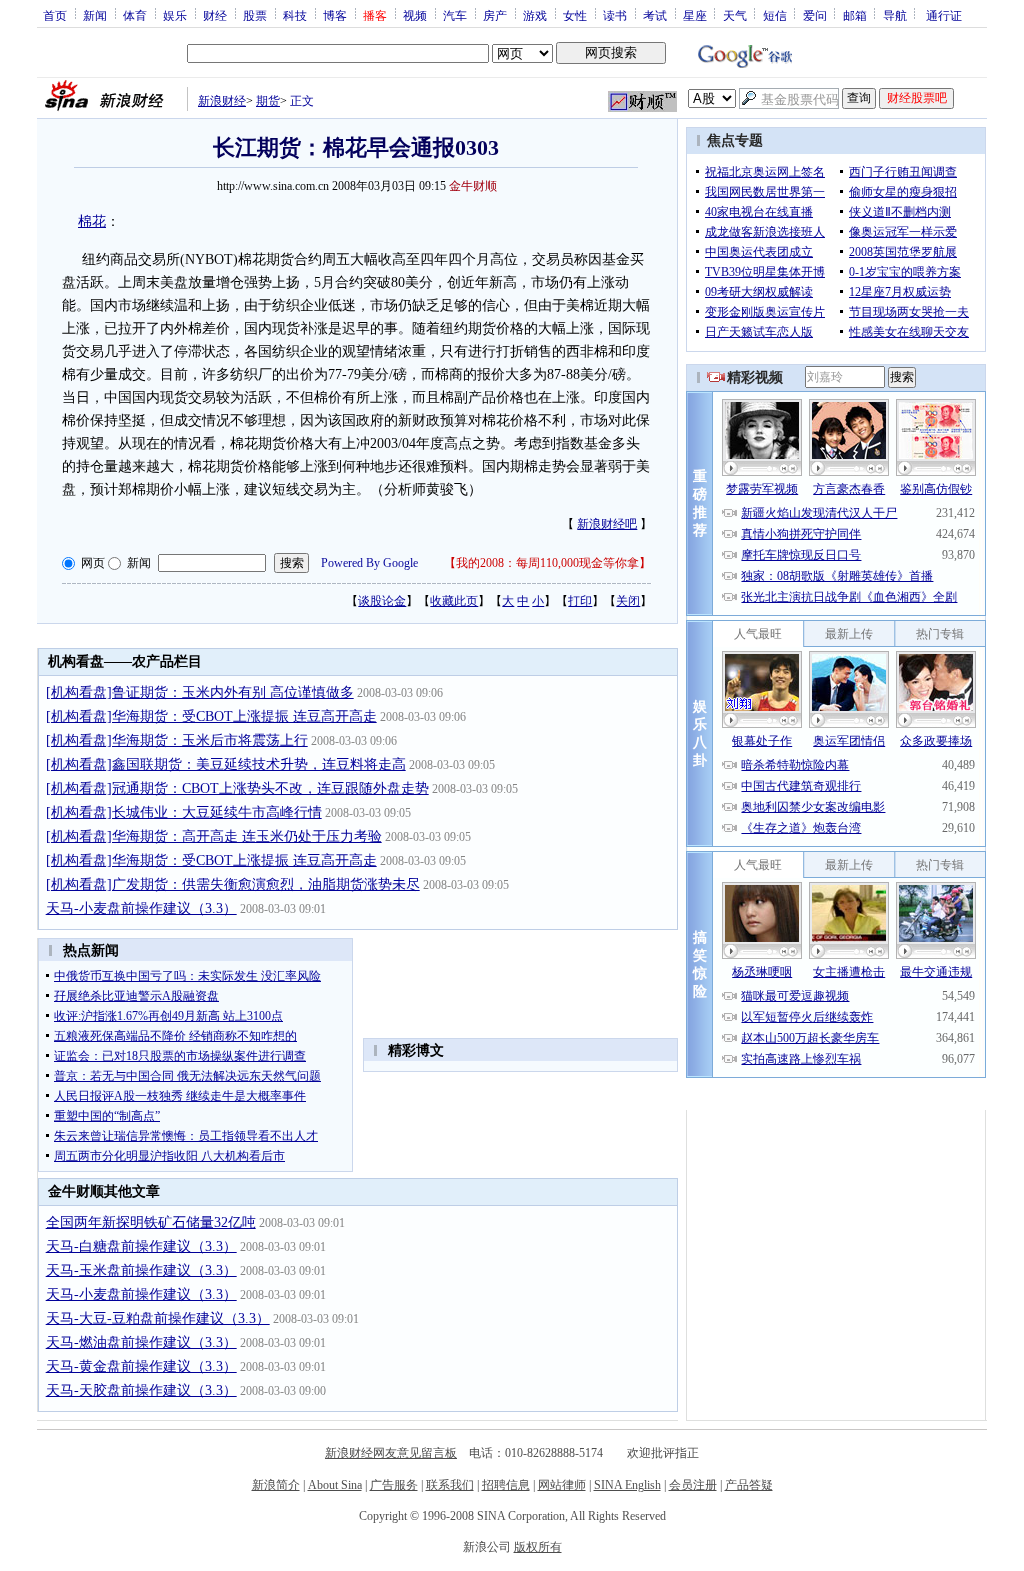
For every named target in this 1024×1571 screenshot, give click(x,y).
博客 (335, 15)
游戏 (535, 15)
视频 (415, 15)
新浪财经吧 (607, 524)
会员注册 (693, 1485)
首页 (55, 15)
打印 (580, 601)
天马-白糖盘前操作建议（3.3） (141, 1246)
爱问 (815, 15)
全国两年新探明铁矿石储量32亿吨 (151, 1222)
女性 (575, 15)
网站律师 (562, 1485)
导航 (895, 15)
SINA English (627, 1485)
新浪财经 (222, 101)
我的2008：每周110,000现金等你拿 (547, 563)
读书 (615, 15)
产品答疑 (749, 1485)
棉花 (92, 221)
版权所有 (538, 1547)
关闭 (628, 601)
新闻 (95, 15)
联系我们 (450, 1485)
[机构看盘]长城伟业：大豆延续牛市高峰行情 (184, 812)
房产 (495, 15)
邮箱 (855, 15)
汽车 (455, 15)
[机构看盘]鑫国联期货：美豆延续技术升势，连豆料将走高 (226, 764)
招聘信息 (506, 1485)
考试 (655, 15)
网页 (93, 563)
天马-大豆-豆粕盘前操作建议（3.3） (158, 1318)
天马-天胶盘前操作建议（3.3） (141, 1390)
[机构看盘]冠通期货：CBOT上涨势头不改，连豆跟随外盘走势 (237, 788)
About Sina (335, 1485)
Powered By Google (369, 563)
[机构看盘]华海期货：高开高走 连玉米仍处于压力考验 (214, 836)
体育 (135, 15)
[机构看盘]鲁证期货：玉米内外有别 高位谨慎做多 (200, 692)
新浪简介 (276, 1485)
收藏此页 (454, 601)
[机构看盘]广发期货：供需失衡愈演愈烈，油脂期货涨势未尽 (233, 884)
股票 (255, 15)
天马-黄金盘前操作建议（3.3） (141, 1366)
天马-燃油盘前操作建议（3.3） (141, 1342)
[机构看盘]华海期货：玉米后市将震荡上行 (177, 740)
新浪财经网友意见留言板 (391, 1453)
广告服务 (394, 1485)
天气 (735, 15)
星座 (695, 15)
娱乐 (175, 15)
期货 (268, 101)
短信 (775, 15)
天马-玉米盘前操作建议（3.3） (141, 1270)
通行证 (944, 15)
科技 (295, 15)
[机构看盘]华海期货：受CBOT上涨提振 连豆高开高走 (211, 716)
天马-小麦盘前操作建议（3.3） (141, 908)
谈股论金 (382, 601)
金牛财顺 (473, 186)
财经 (215, 15)
